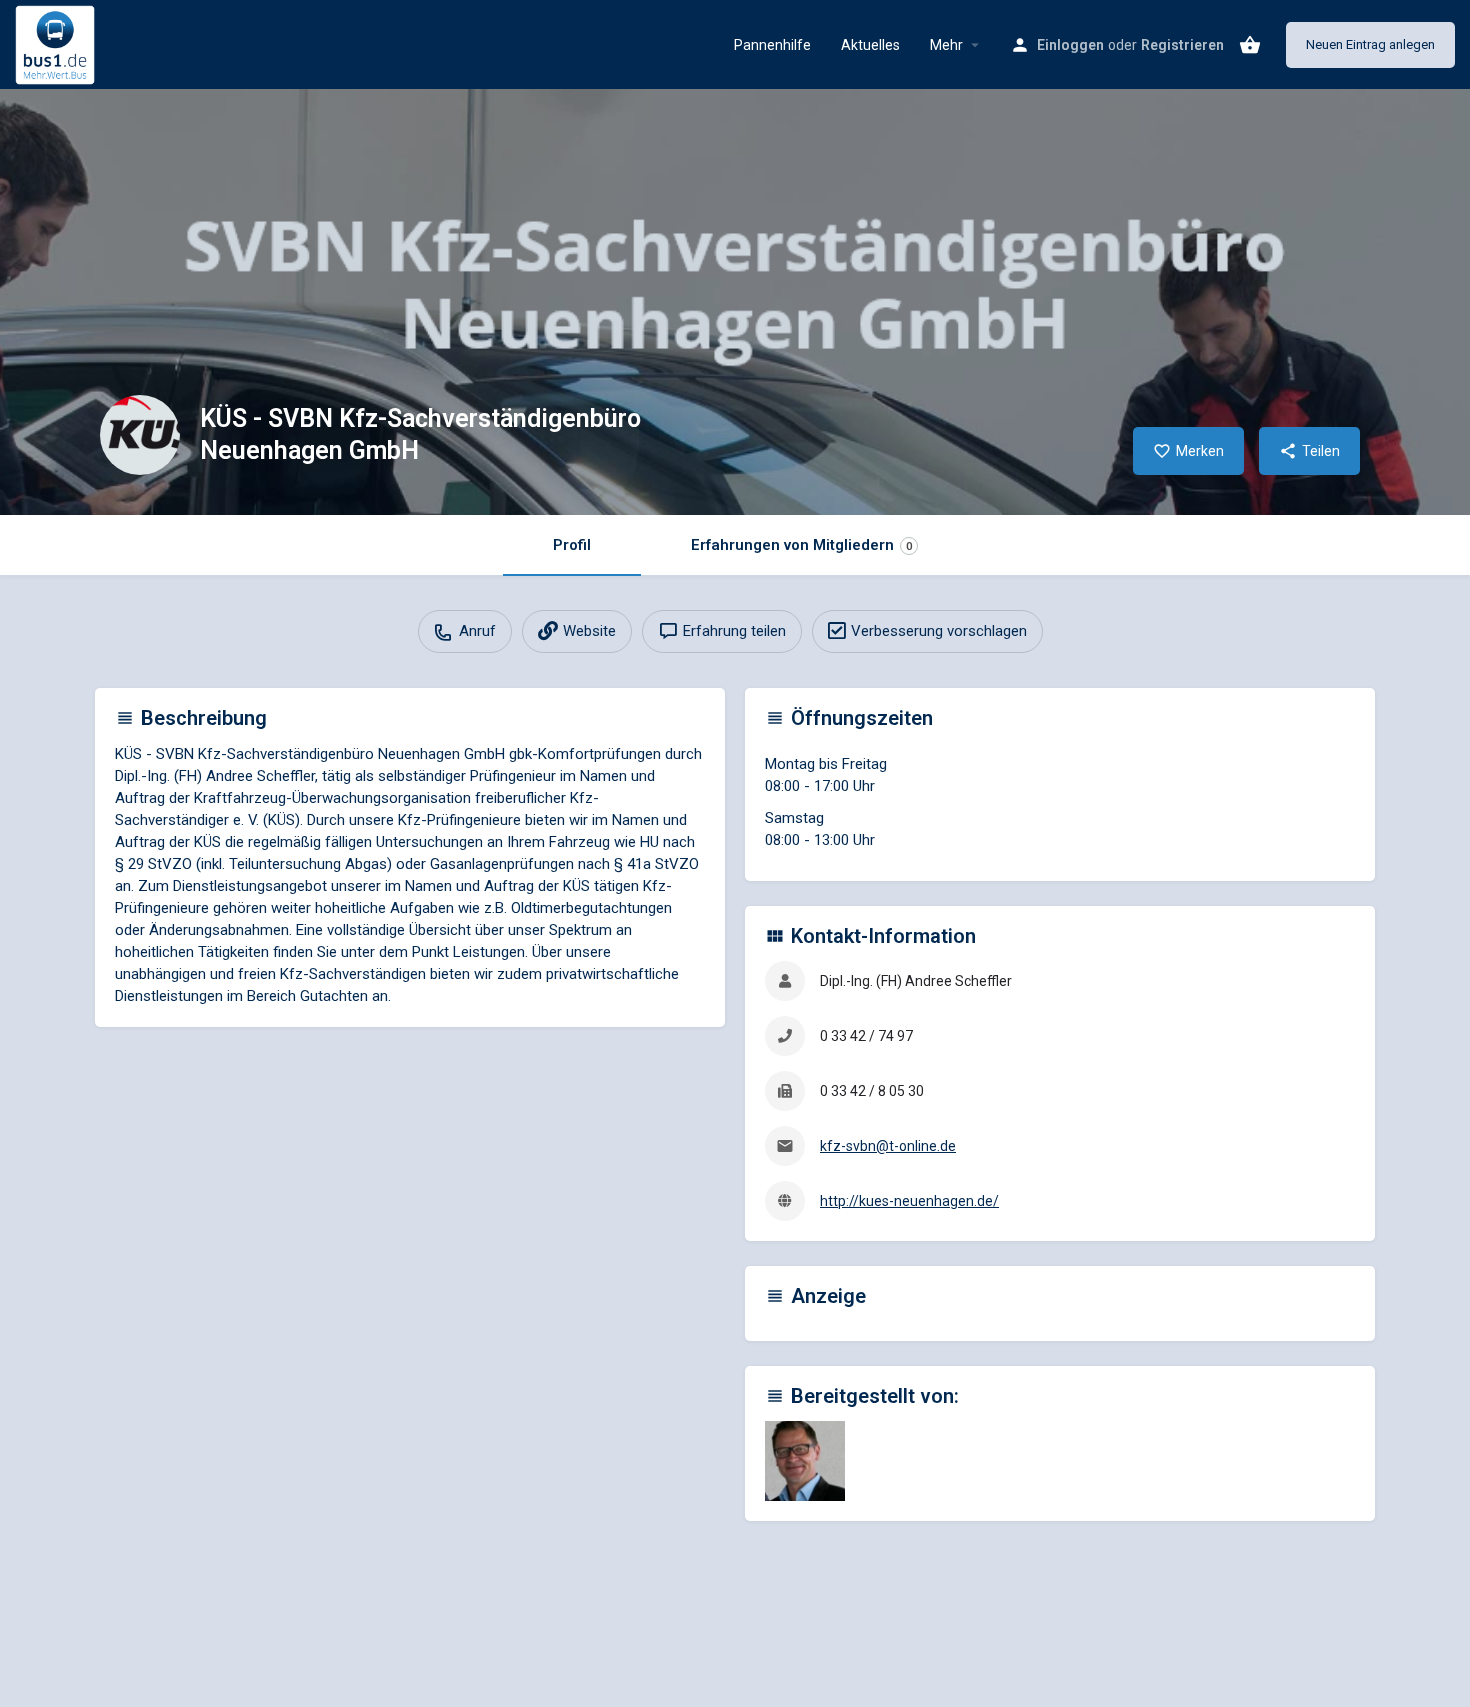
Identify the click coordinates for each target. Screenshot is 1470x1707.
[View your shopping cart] (1250, 45)
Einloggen (1070, 45)
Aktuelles (870, 45)
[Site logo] (57, 43)
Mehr (946, 45)
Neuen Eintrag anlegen (1370, 44)
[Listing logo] (140, 435)
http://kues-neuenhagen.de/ (909, 1201)
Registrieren (1182, 45)
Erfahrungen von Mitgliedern (801, 545)
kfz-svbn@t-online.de (888, 1146)
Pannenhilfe (772, 45)
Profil (572, 545)
